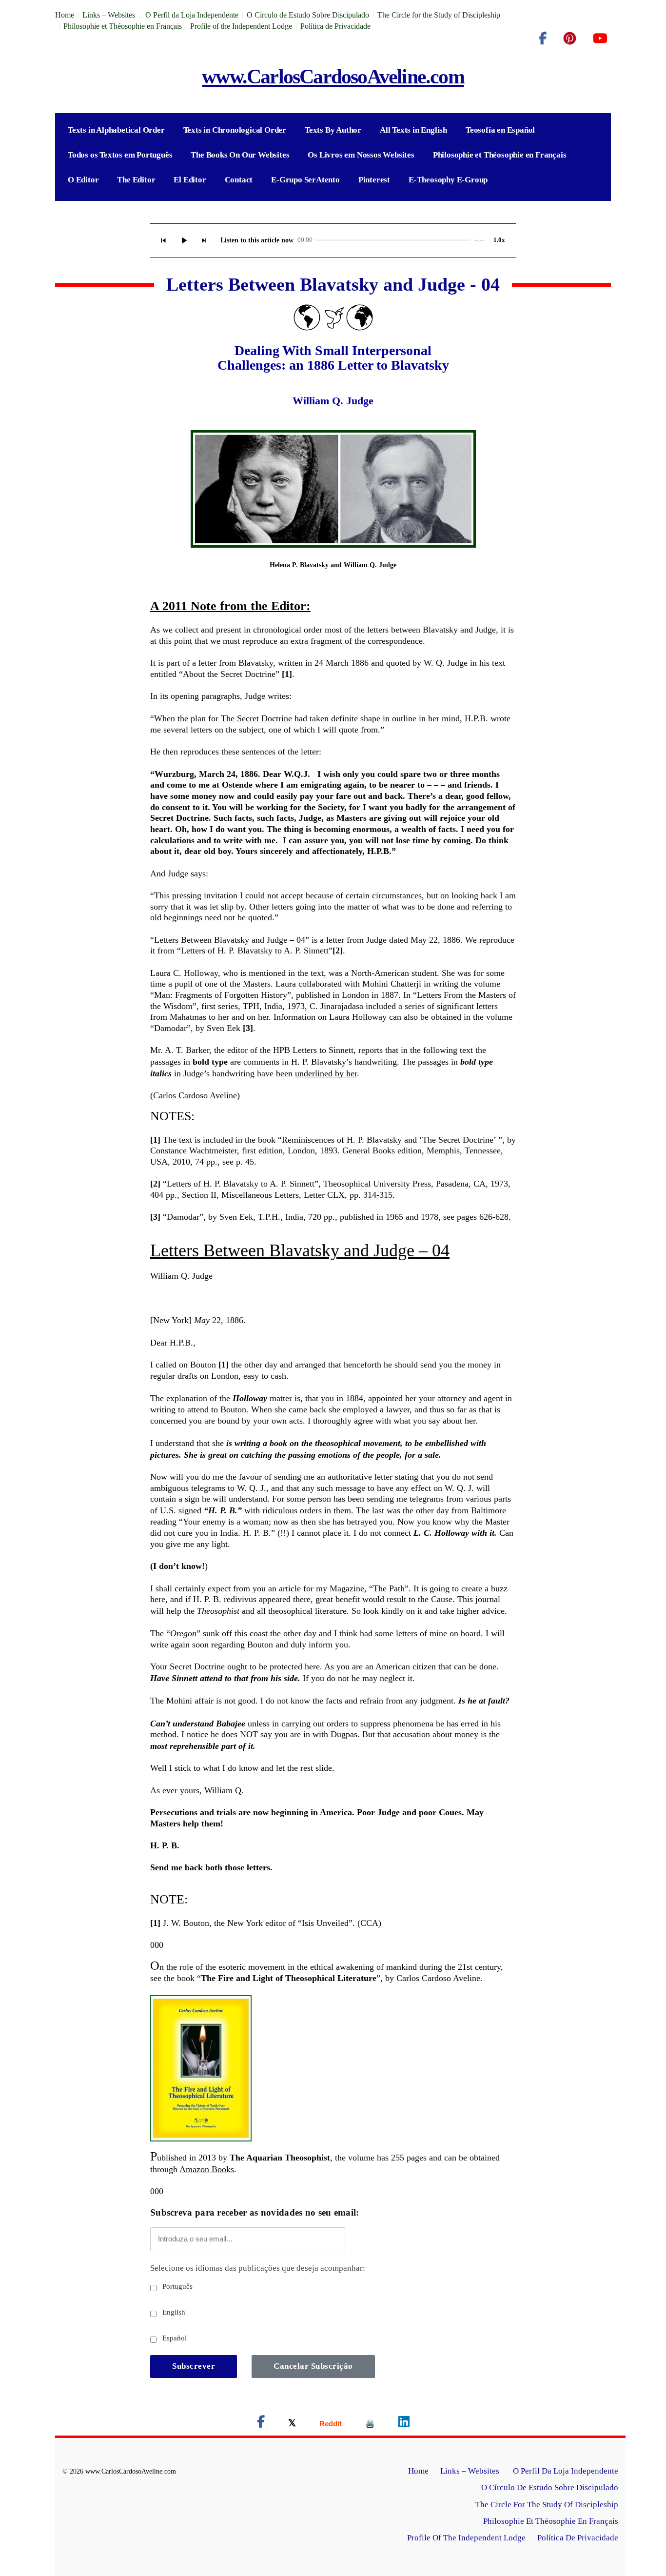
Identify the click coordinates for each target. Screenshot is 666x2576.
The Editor (136, 180)
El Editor (190, 180)
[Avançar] (204, 240)
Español (174, 2338)
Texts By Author (333, 130)
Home (65, 15)
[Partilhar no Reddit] (331, 2424)
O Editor (83, 180)
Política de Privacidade (335, 26)
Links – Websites (110, 15)
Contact (239, 180)
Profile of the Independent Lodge (241, 26)
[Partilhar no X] (292, 2424)
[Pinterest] (570, 39)
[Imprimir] (370, 2424)
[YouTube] (600, 39)
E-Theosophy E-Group (448, 180)
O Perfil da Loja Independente (192, 15)
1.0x (499, 240)
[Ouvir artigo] (184, 240)
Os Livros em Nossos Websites (361, 155)
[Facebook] (543, 39)
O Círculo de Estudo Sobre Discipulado (308, 15)
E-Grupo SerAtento (305, 180)
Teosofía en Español (500, 130)
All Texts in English (413, 130)
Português (176, 2286)
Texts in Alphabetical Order (116, 130)
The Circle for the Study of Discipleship (439, 15)
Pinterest (374, 180)
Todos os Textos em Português (120, 155)
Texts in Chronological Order (235, 130)
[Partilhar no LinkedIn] (404, 2424)
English (173, 2312)
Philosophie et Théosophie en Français (123, 26)
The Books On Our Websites (240, 155)
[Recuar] (163, 240)
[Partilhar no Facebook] (261, 2424)
